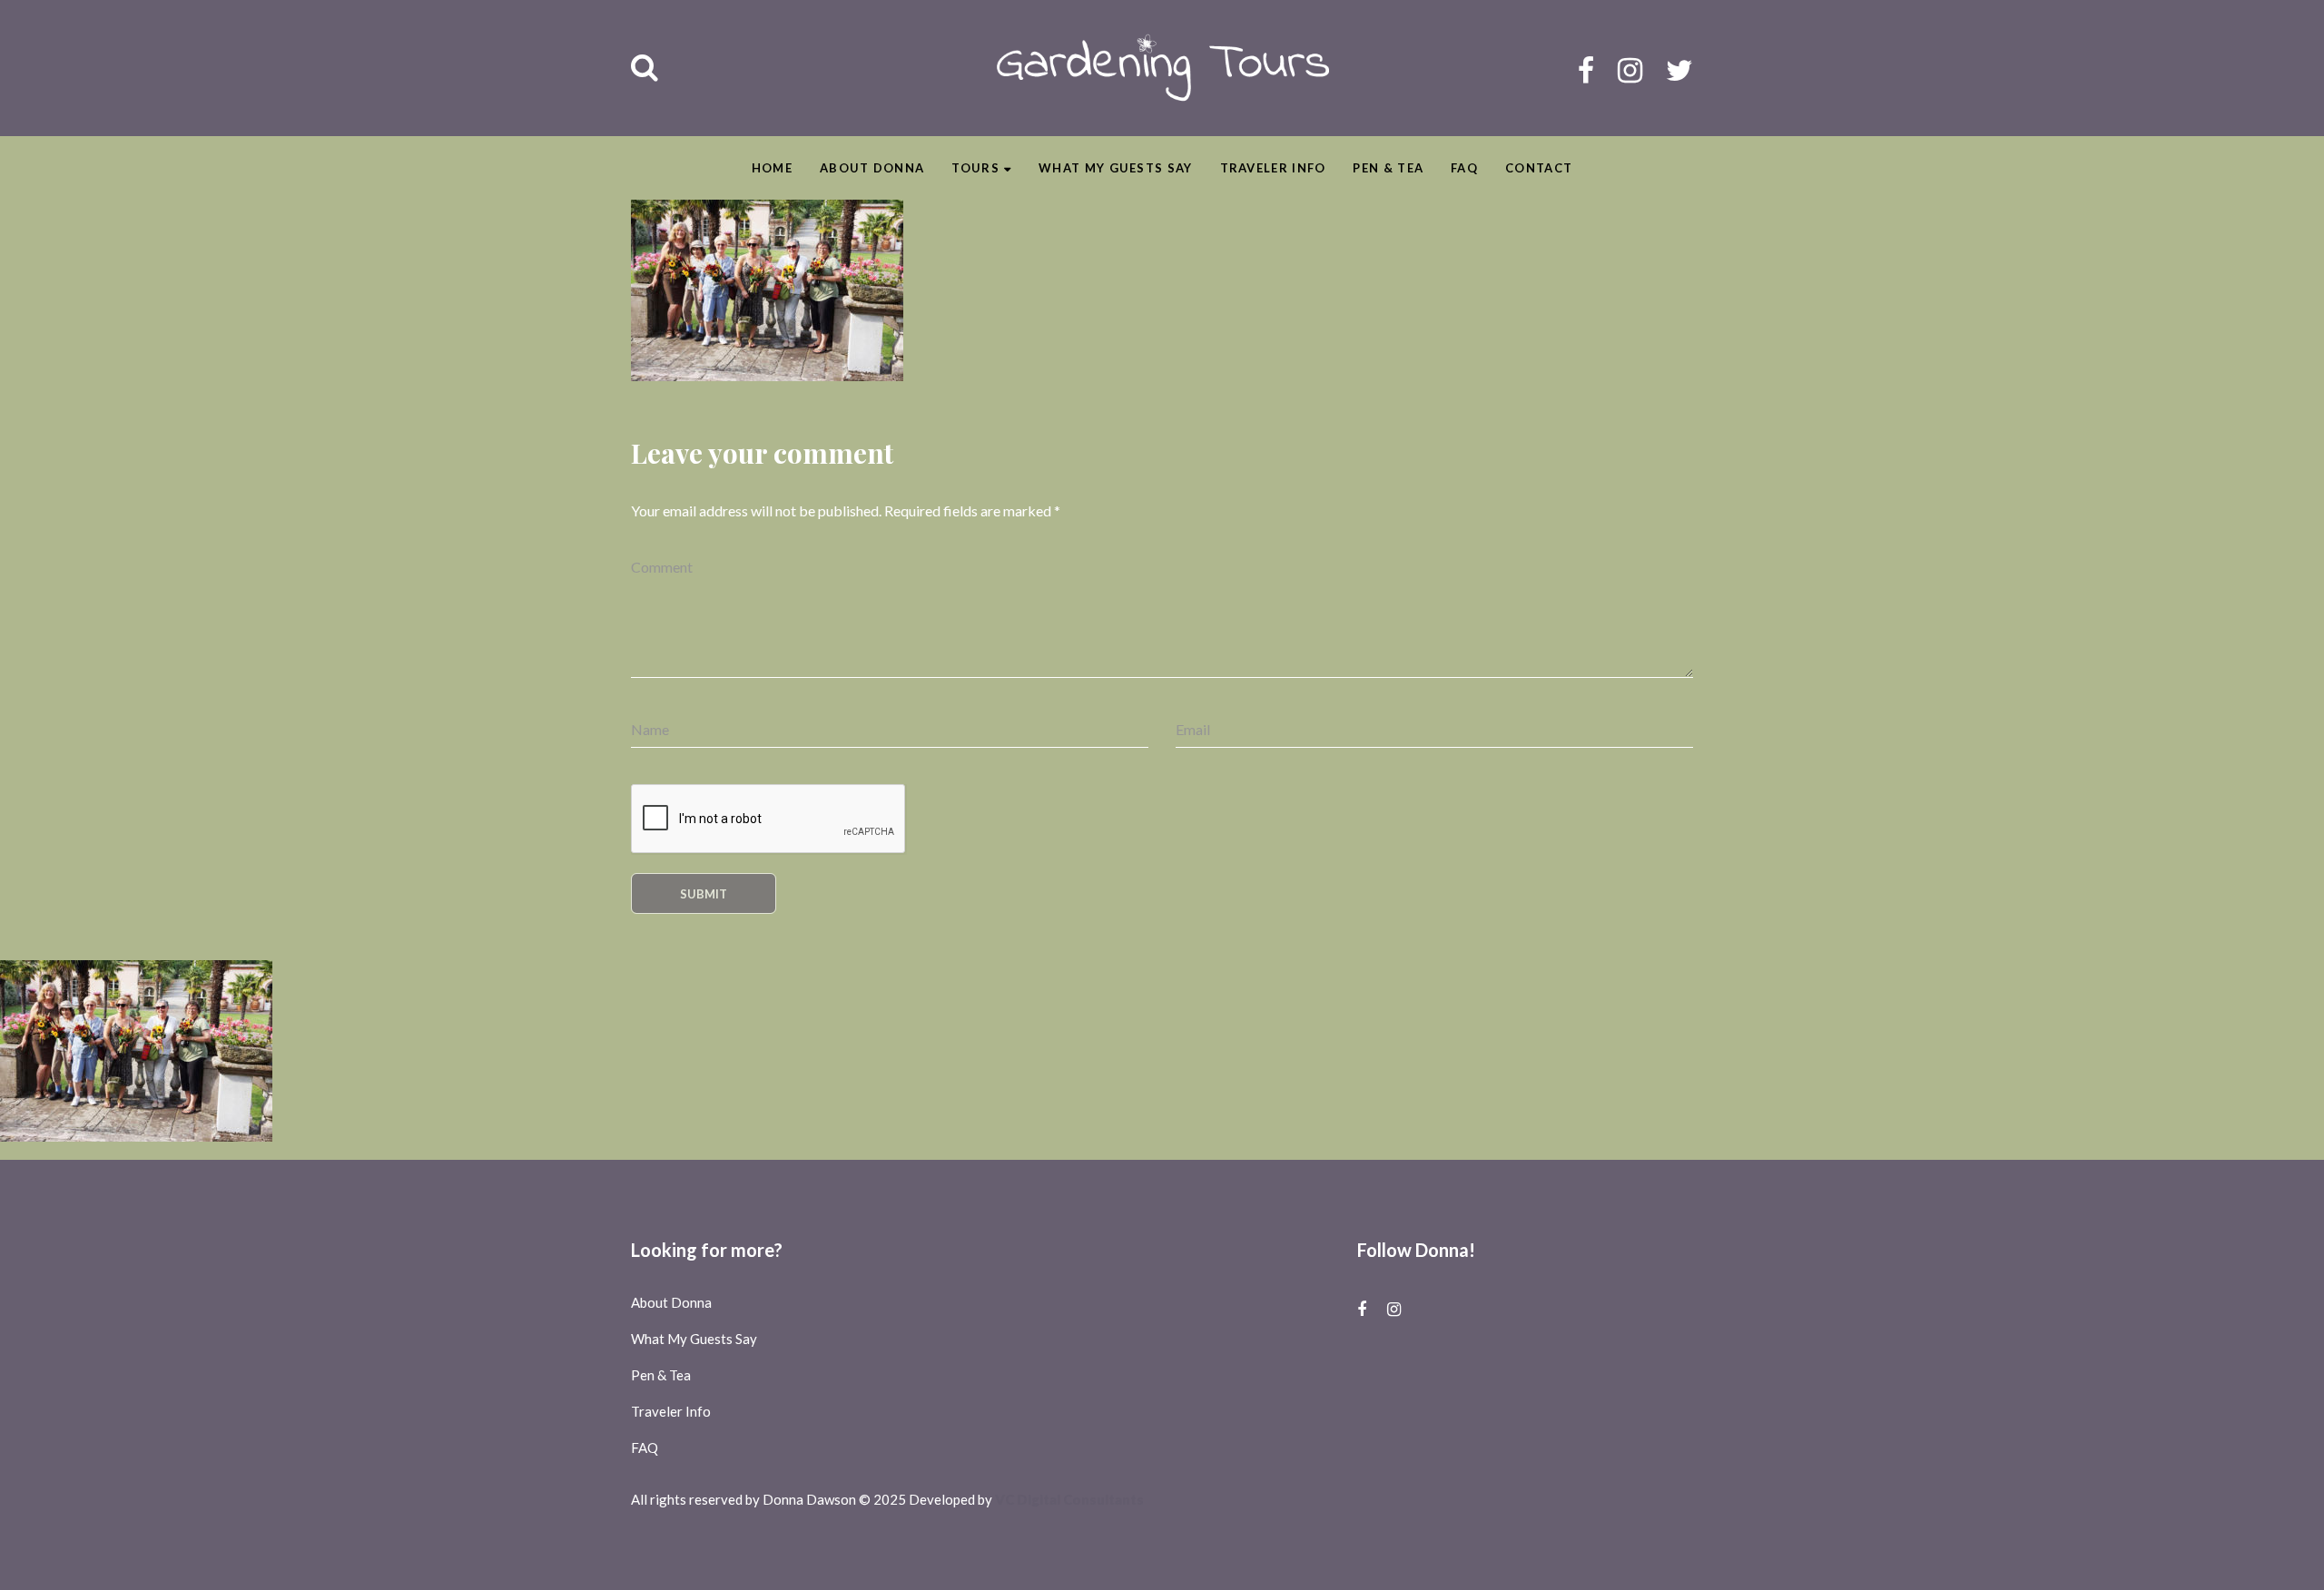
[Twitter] (1679, 69)
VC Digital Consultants (1069, 1499)
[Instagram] (1630, 69)
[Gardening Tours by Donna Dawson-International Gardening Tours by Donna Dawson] (1162, 68)
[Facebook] (1586, 69)
